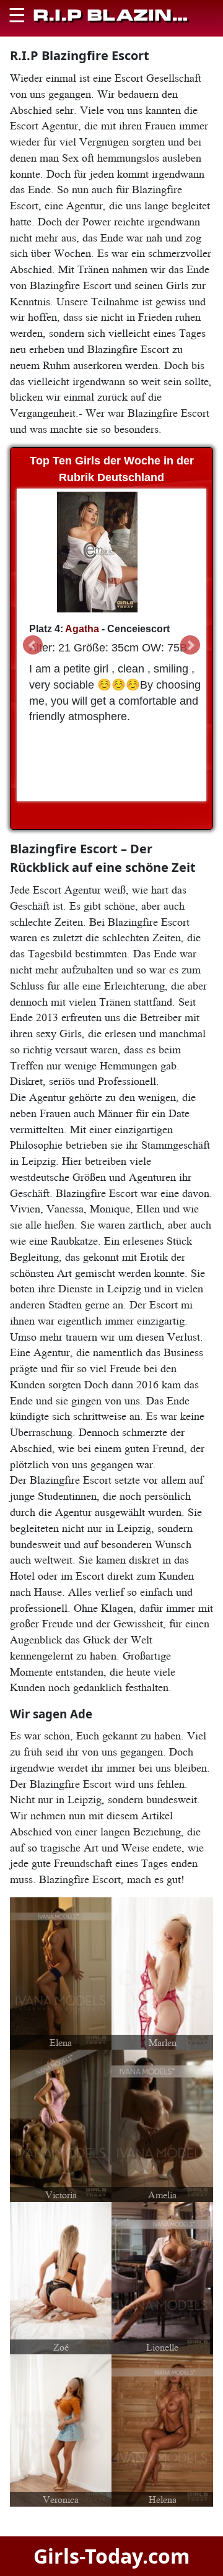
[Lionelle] (162, 2277)
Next (190, 645)
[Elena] (61, 1972)
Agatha (82, 629)
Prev (33, 645)
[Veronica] (61, 2429)
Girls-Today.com (111, 2556)
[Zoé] (61, 2277)
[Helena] (162, 2429)
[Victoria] (61, 2125)
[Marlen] (162, 1972)
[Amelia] (162, 2125)
